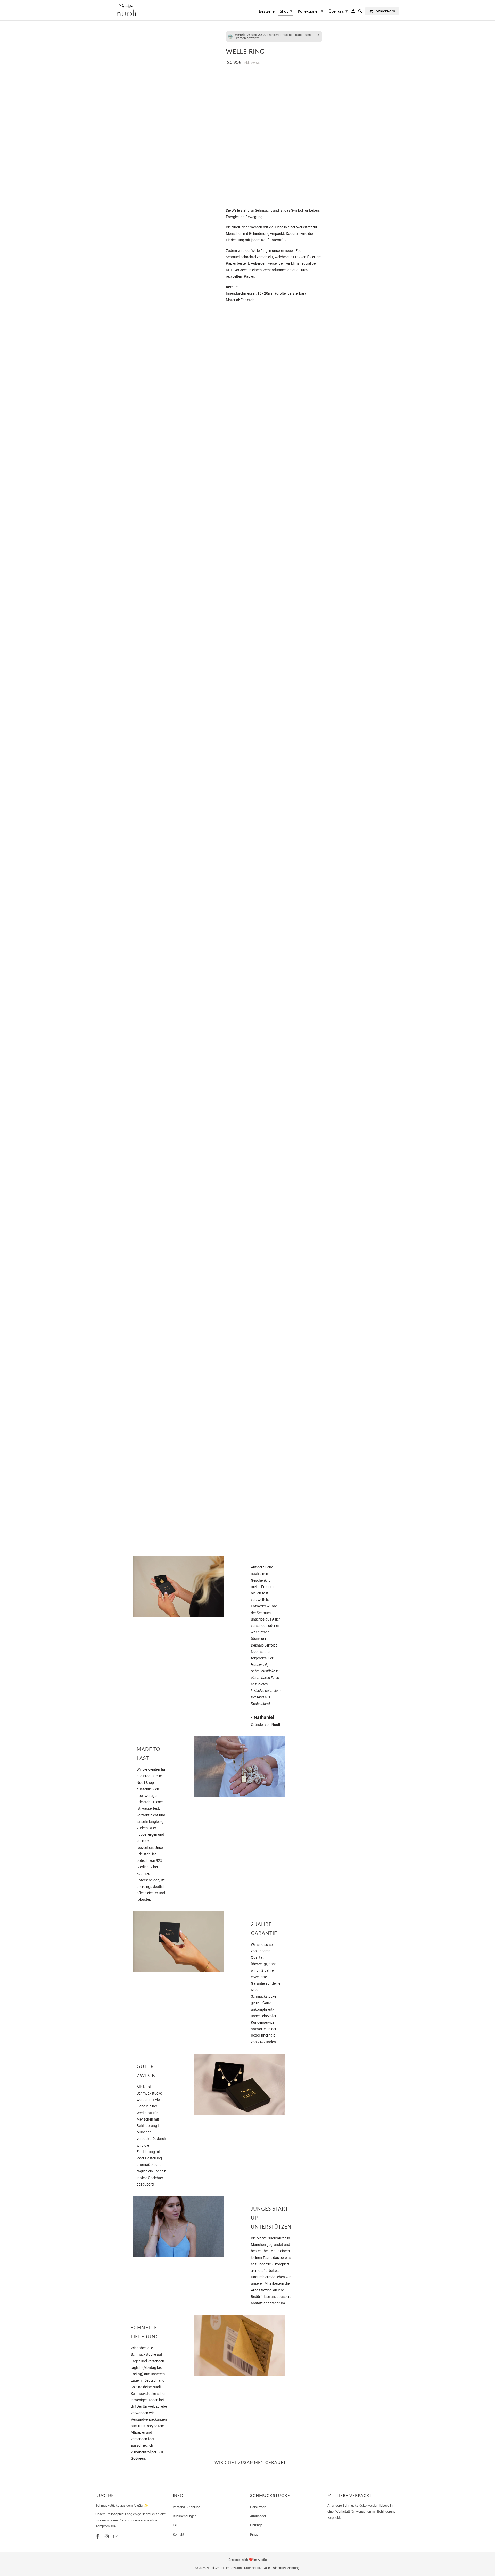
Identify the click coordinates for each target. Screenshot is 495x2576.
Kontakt (178, 2534)
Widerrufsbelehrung (286, 2568)
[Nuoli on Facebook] (98, 2536)
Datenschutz (253, 2568)
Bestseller (267, 11)
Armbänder (258, 2516)
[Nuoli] (126, 10)
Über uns (338, 11)
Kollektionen (311, 11)
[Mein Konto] (354, 12)
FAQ (176, 2525)
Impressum (234, 2568)
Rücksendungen (185, 2516)
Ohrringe (256, 2525)
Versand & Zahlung (187, 2507)
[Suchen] (361, 12)
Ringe (254, 2534)
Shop (286, 11)
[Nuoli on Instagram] (107, 2536)
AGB (267, 2568)
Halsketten (258, 2507)
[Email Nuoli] (116, 2536)
